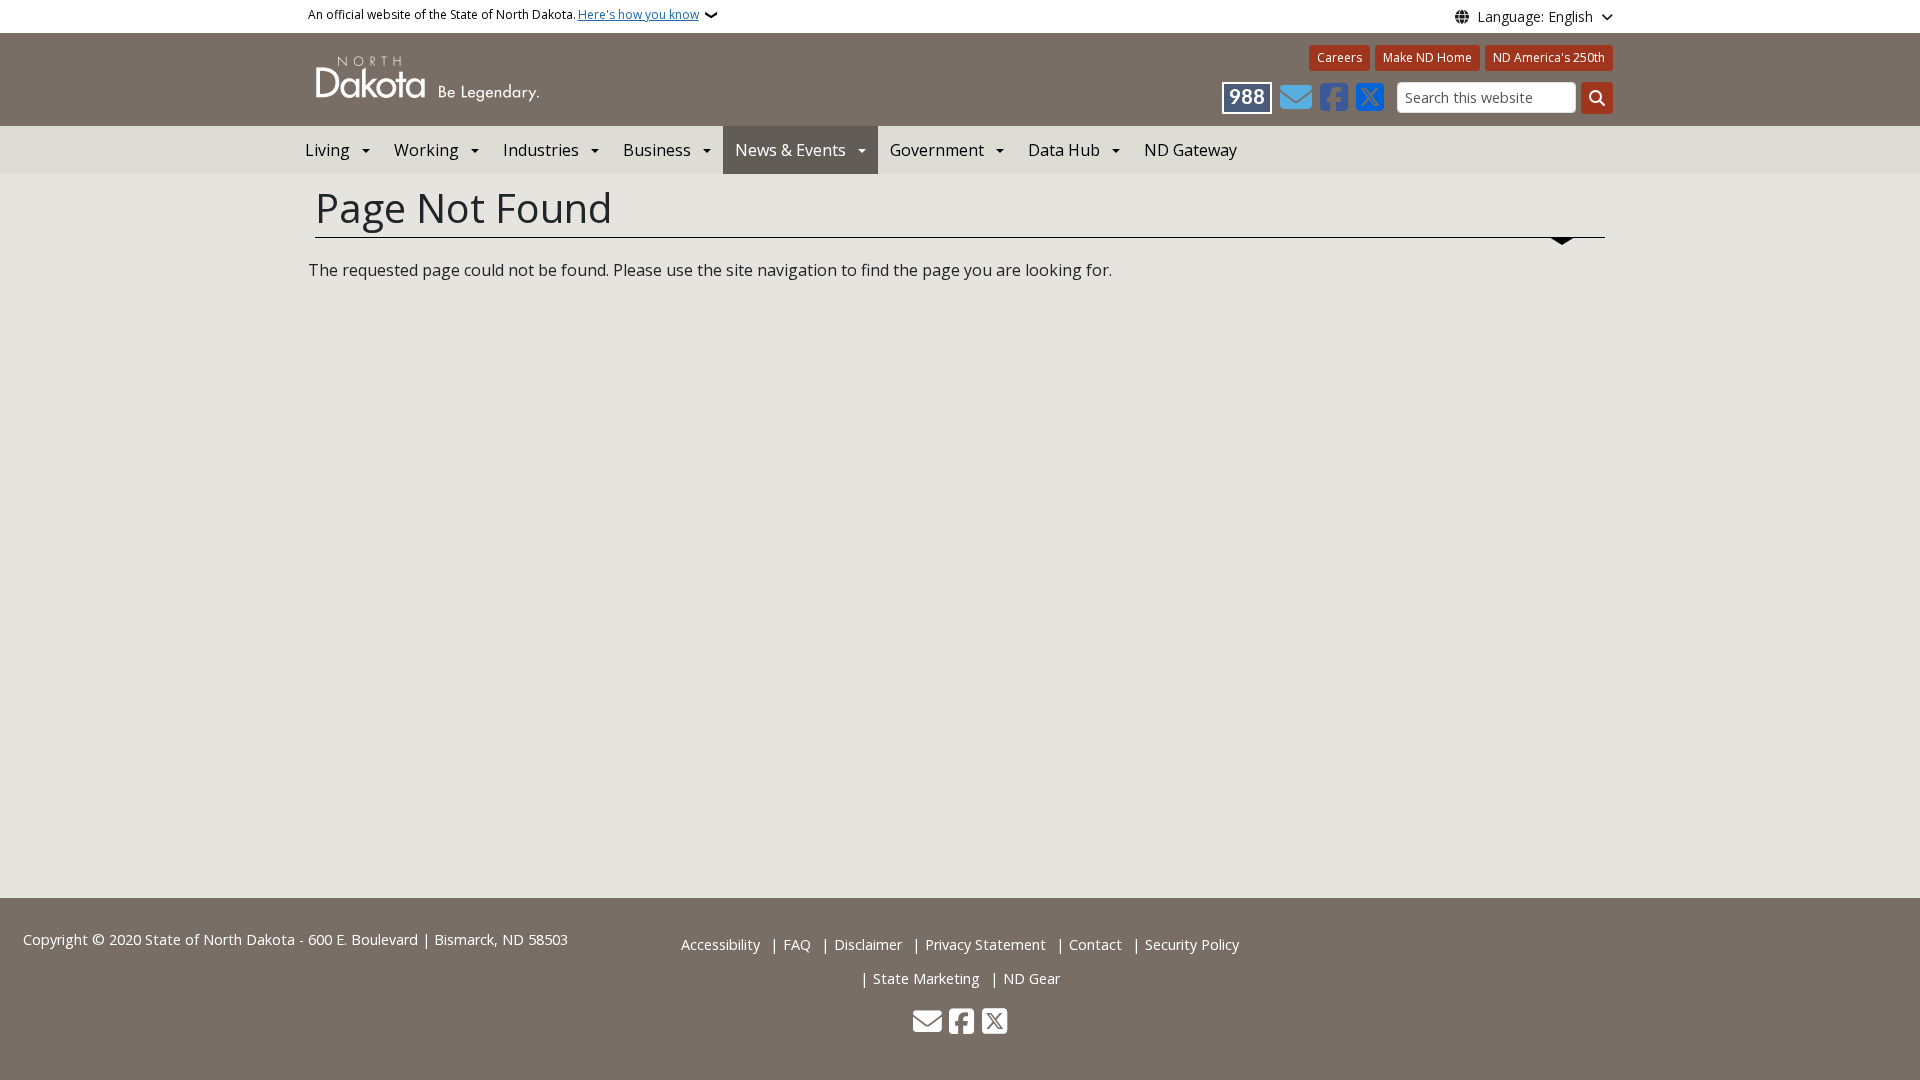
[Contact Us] (1296, 98)
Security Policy (1192, 944)
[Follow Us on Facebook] (1334, 98)
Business (657, 150)
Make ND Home (1427, 57)
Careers (1339, 57)
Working (426, 150)
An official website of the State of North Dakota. (503, 14)
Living (327, 150)
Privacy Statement (985, 944)
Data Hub (1064, 150)
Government (937, 150)
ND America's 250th (1549, 57)
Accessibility (720, 944)
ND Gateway (1190, 150)
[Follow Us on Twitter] (1370, 98)
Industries (541, 150)
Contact (1095, 944)
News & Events (790, 150)
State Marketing (926, 978)
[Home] (427, 78)
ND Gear (1031, 978)
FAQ (797, 944)
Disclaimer (868, 944)
